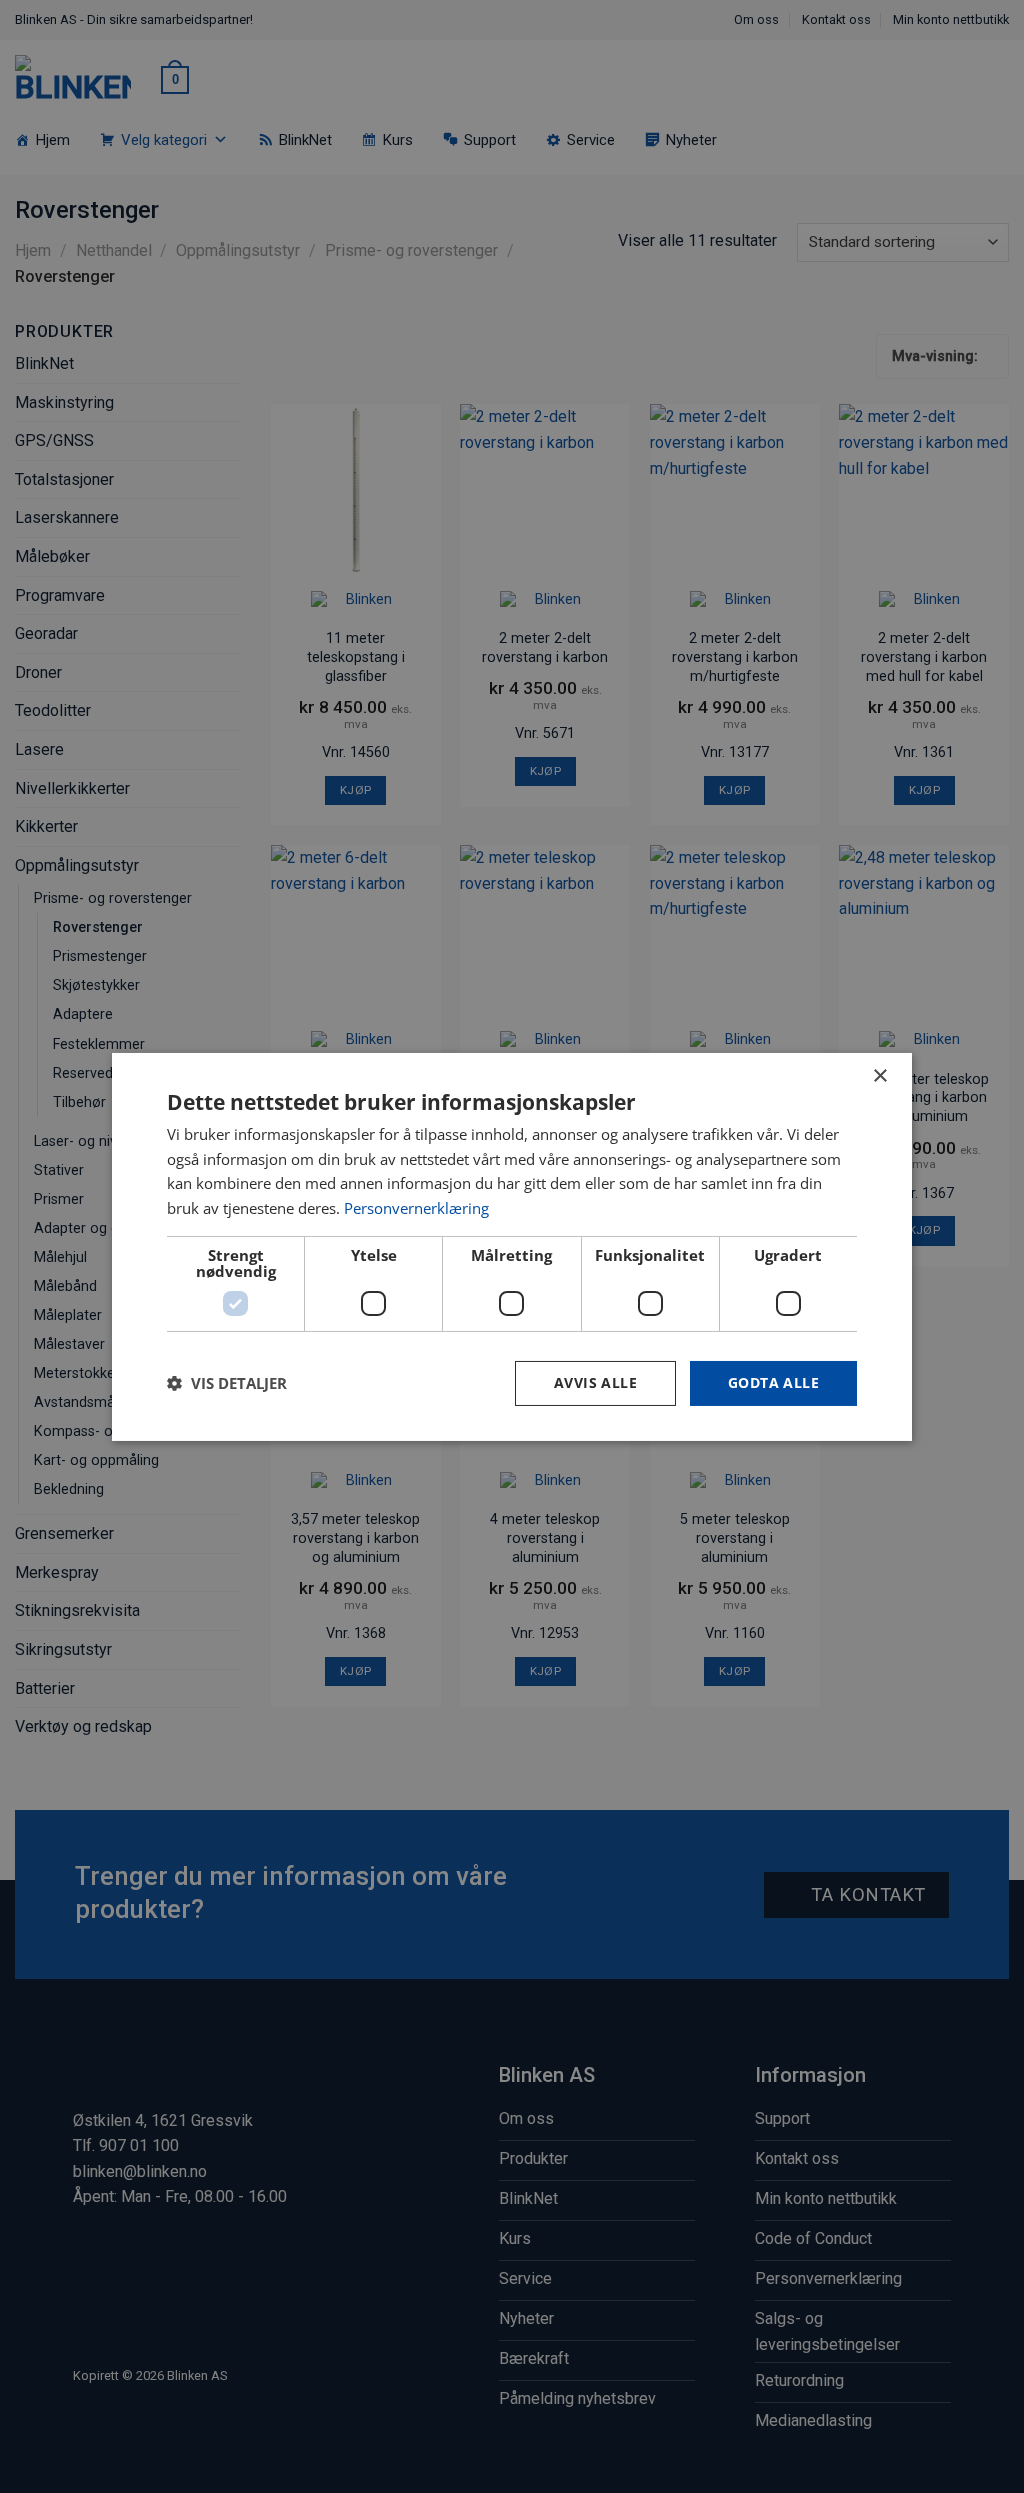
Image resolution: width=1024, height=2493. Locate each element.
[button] (227, 1383)
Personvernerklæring (416, 1208)
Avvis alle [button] (595, 1382)
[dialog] (512, 1246)
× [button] (879, 1075)
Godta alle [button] (773, 1382)
